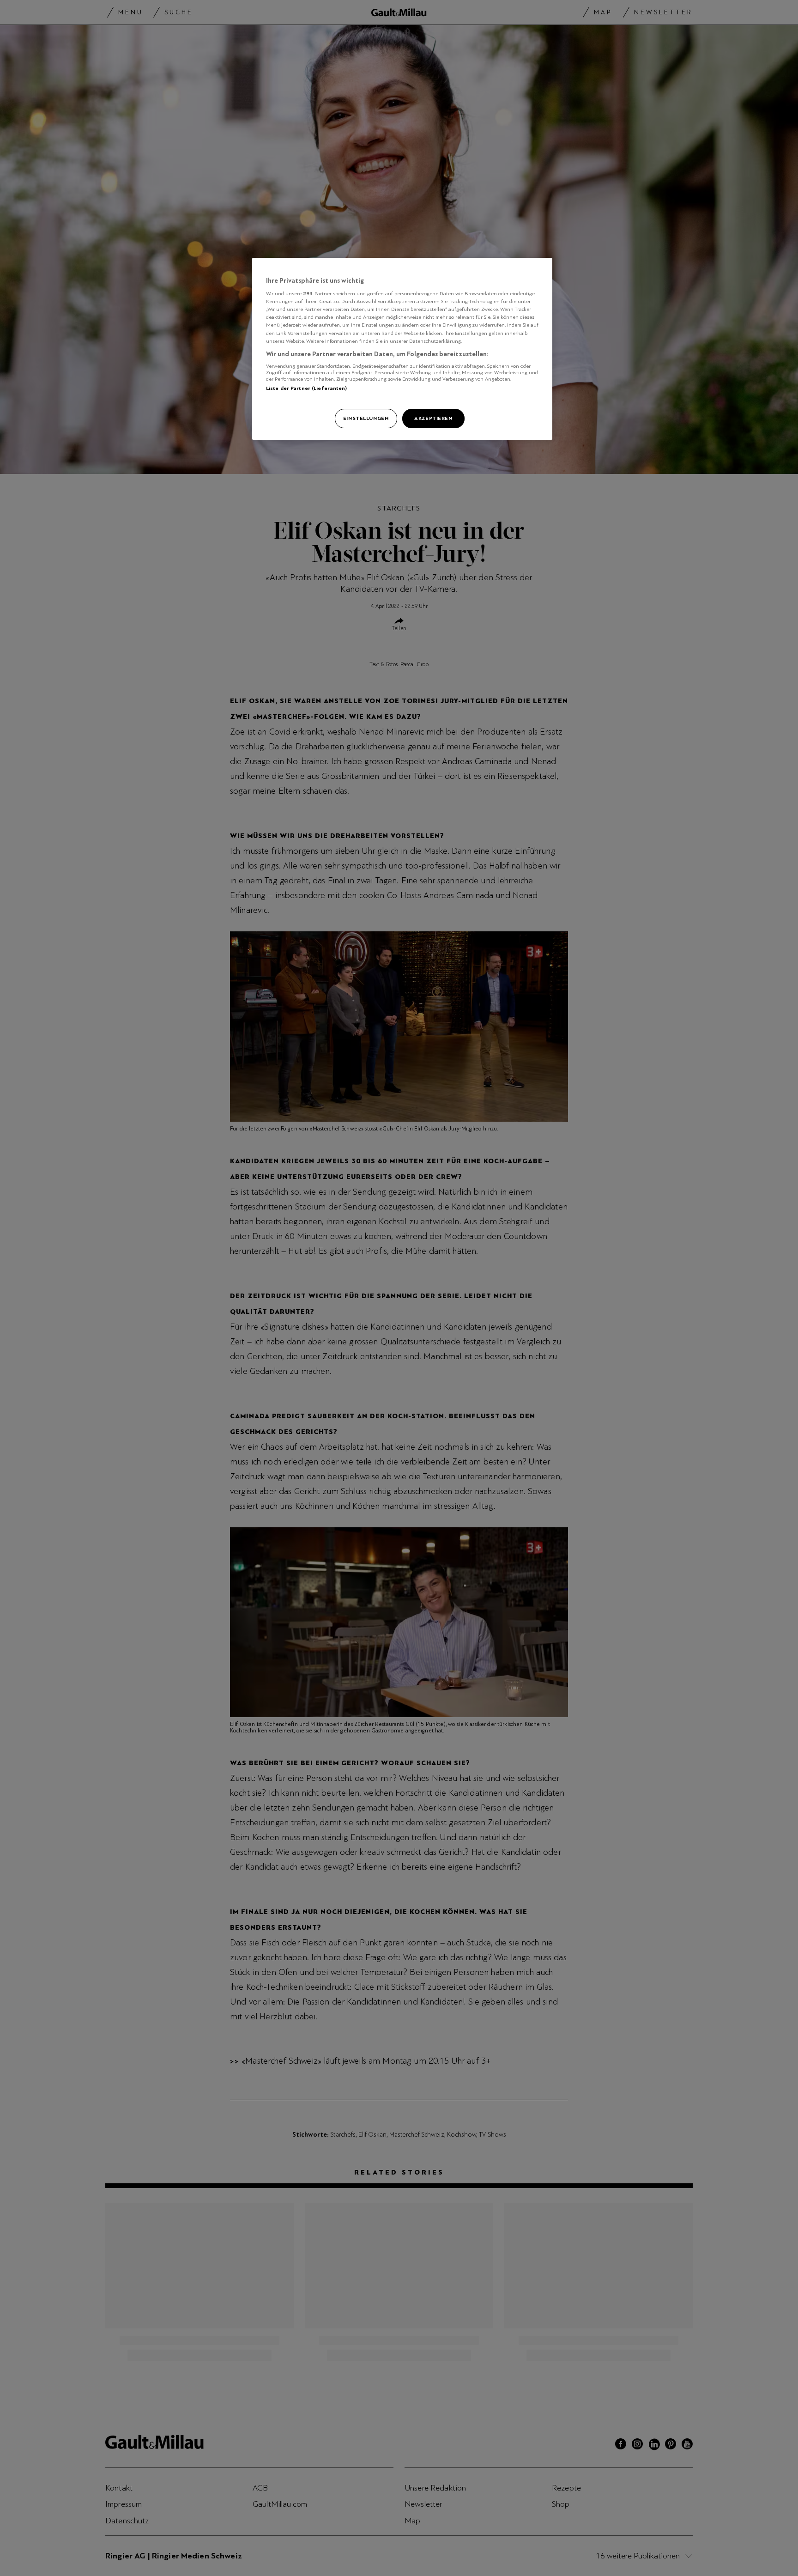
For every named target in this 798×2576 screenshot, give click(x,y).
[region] (402, 349)
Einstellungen (366, 418)
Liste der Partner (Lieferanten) (307, 388)
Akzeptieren (433, 418)
